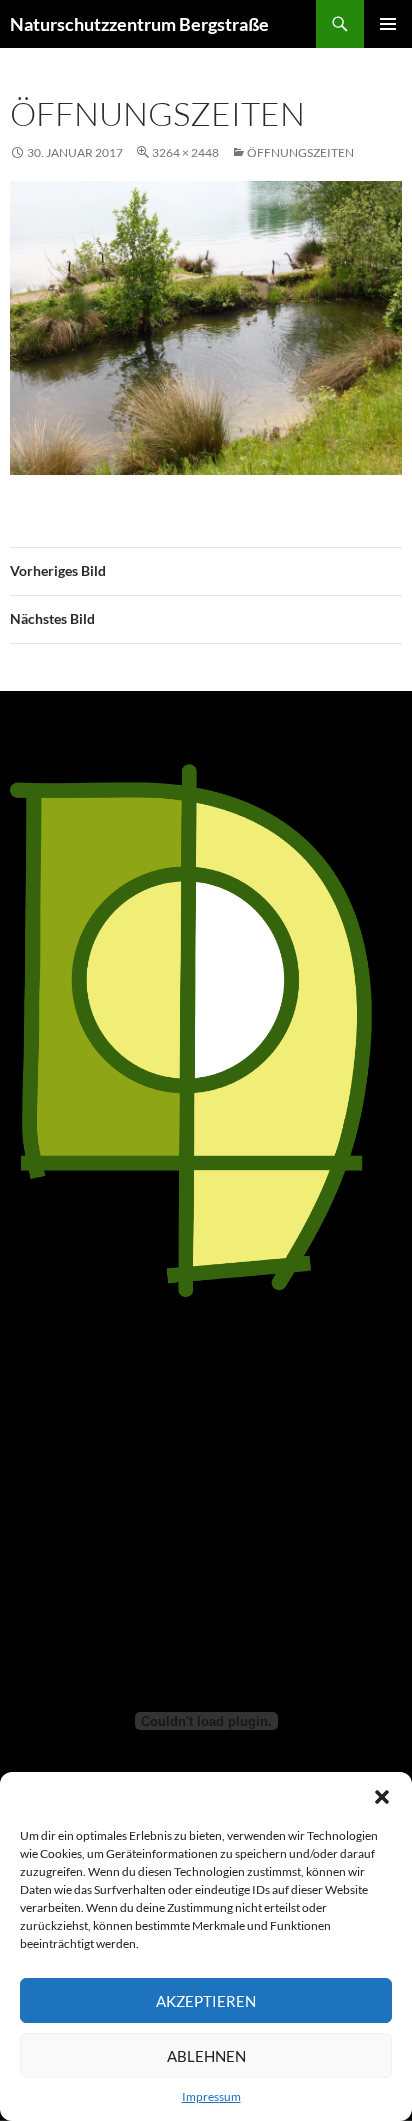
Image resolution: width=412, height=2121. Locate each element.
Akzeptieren (206, 2001)
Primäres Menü (388, 24)
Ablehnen (206, 2056)
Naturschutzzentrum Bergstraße (139, 24)
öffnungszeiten (300, 152)
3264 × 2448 (185, 152)
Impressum (211, 2096)
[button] (382, 1797)
